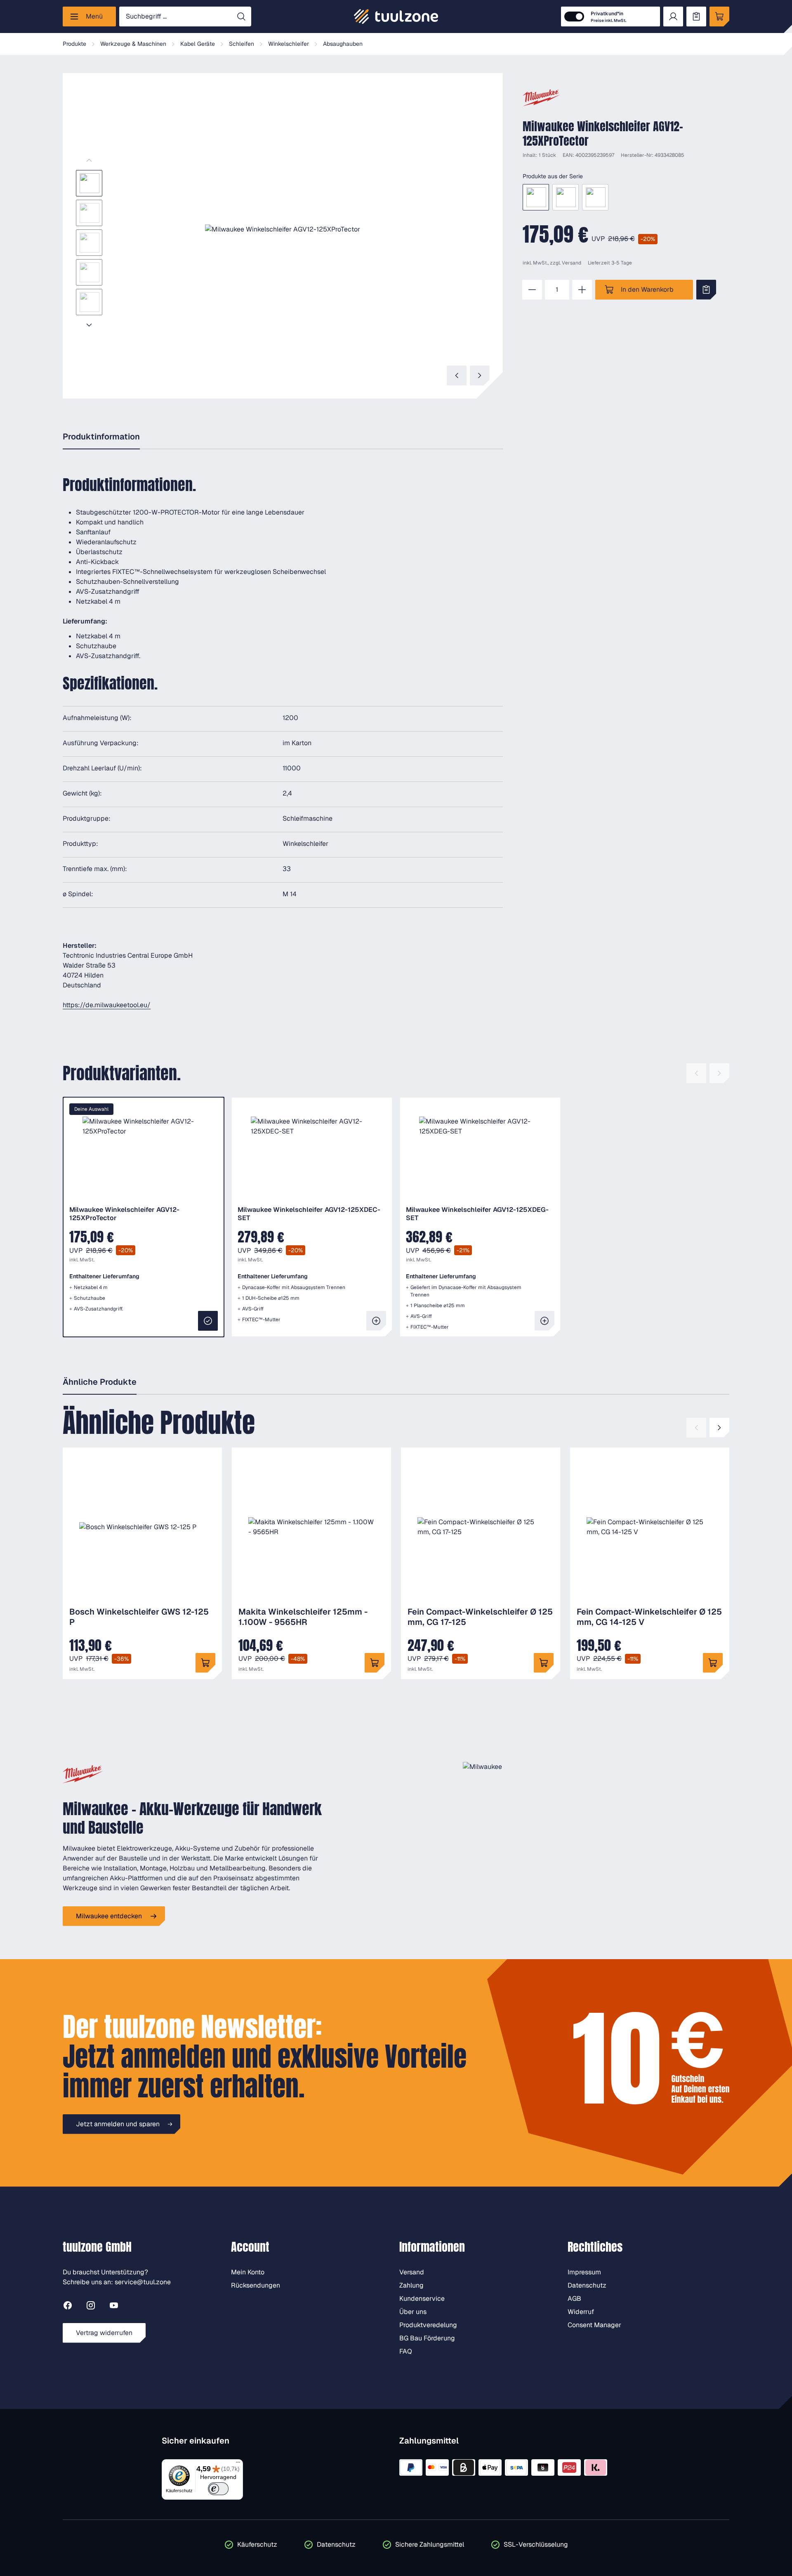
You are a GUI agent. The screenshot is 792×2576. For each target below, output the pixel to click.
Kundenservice (422, 2299)
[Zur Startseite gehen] (396, 17)
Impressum (584, 2272)
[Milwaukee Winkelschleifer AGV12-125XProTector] (536, 197)
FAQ (406, 2351)
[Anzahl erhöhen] (582, 290)
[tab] (101, 437)
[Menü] (238, 2464)
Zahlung (411, 2285)
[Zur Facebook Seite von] (68, 2307)
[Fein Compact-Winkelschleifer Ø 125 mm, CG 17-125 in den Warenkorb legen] (544, 1663)
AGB (574, 2299)
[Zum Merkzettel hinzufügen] (706, 290)
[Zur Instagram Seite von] (91, 2307)
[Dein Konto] (673, 17)
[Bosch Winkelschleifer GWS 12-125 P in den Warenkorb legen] (205, 1663)
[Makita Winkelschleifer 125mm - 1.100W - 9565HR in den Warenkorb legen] (375, 1663)
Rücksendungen (256, 2285)
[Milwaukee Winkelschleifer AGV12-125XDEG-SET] (595, 197)
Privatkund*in (608, 17)
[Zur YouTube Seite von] (114, 2307)
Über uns (413, 2312)
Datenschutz (587, 2285)
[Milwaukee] (541, 98)
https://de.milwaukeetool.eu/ (107, 1005)
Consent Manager (594, 2325)
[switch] (218, 2489)
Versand (572, 263)
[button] (283, 229)
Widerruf (581, 2312)
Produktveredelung (428, 2325)
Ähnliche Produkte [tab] (100, 1382)
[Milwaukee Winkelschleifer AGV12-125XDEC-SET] (566, 197)
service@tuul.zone (143, 2282)
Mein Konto (248, 2272)
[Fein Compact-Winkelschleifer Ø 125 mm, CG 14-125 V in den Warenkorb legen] (713, 1663)
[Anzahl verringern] (532, 290)
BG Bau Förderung (427, 2338)
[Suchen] (241, 17)
